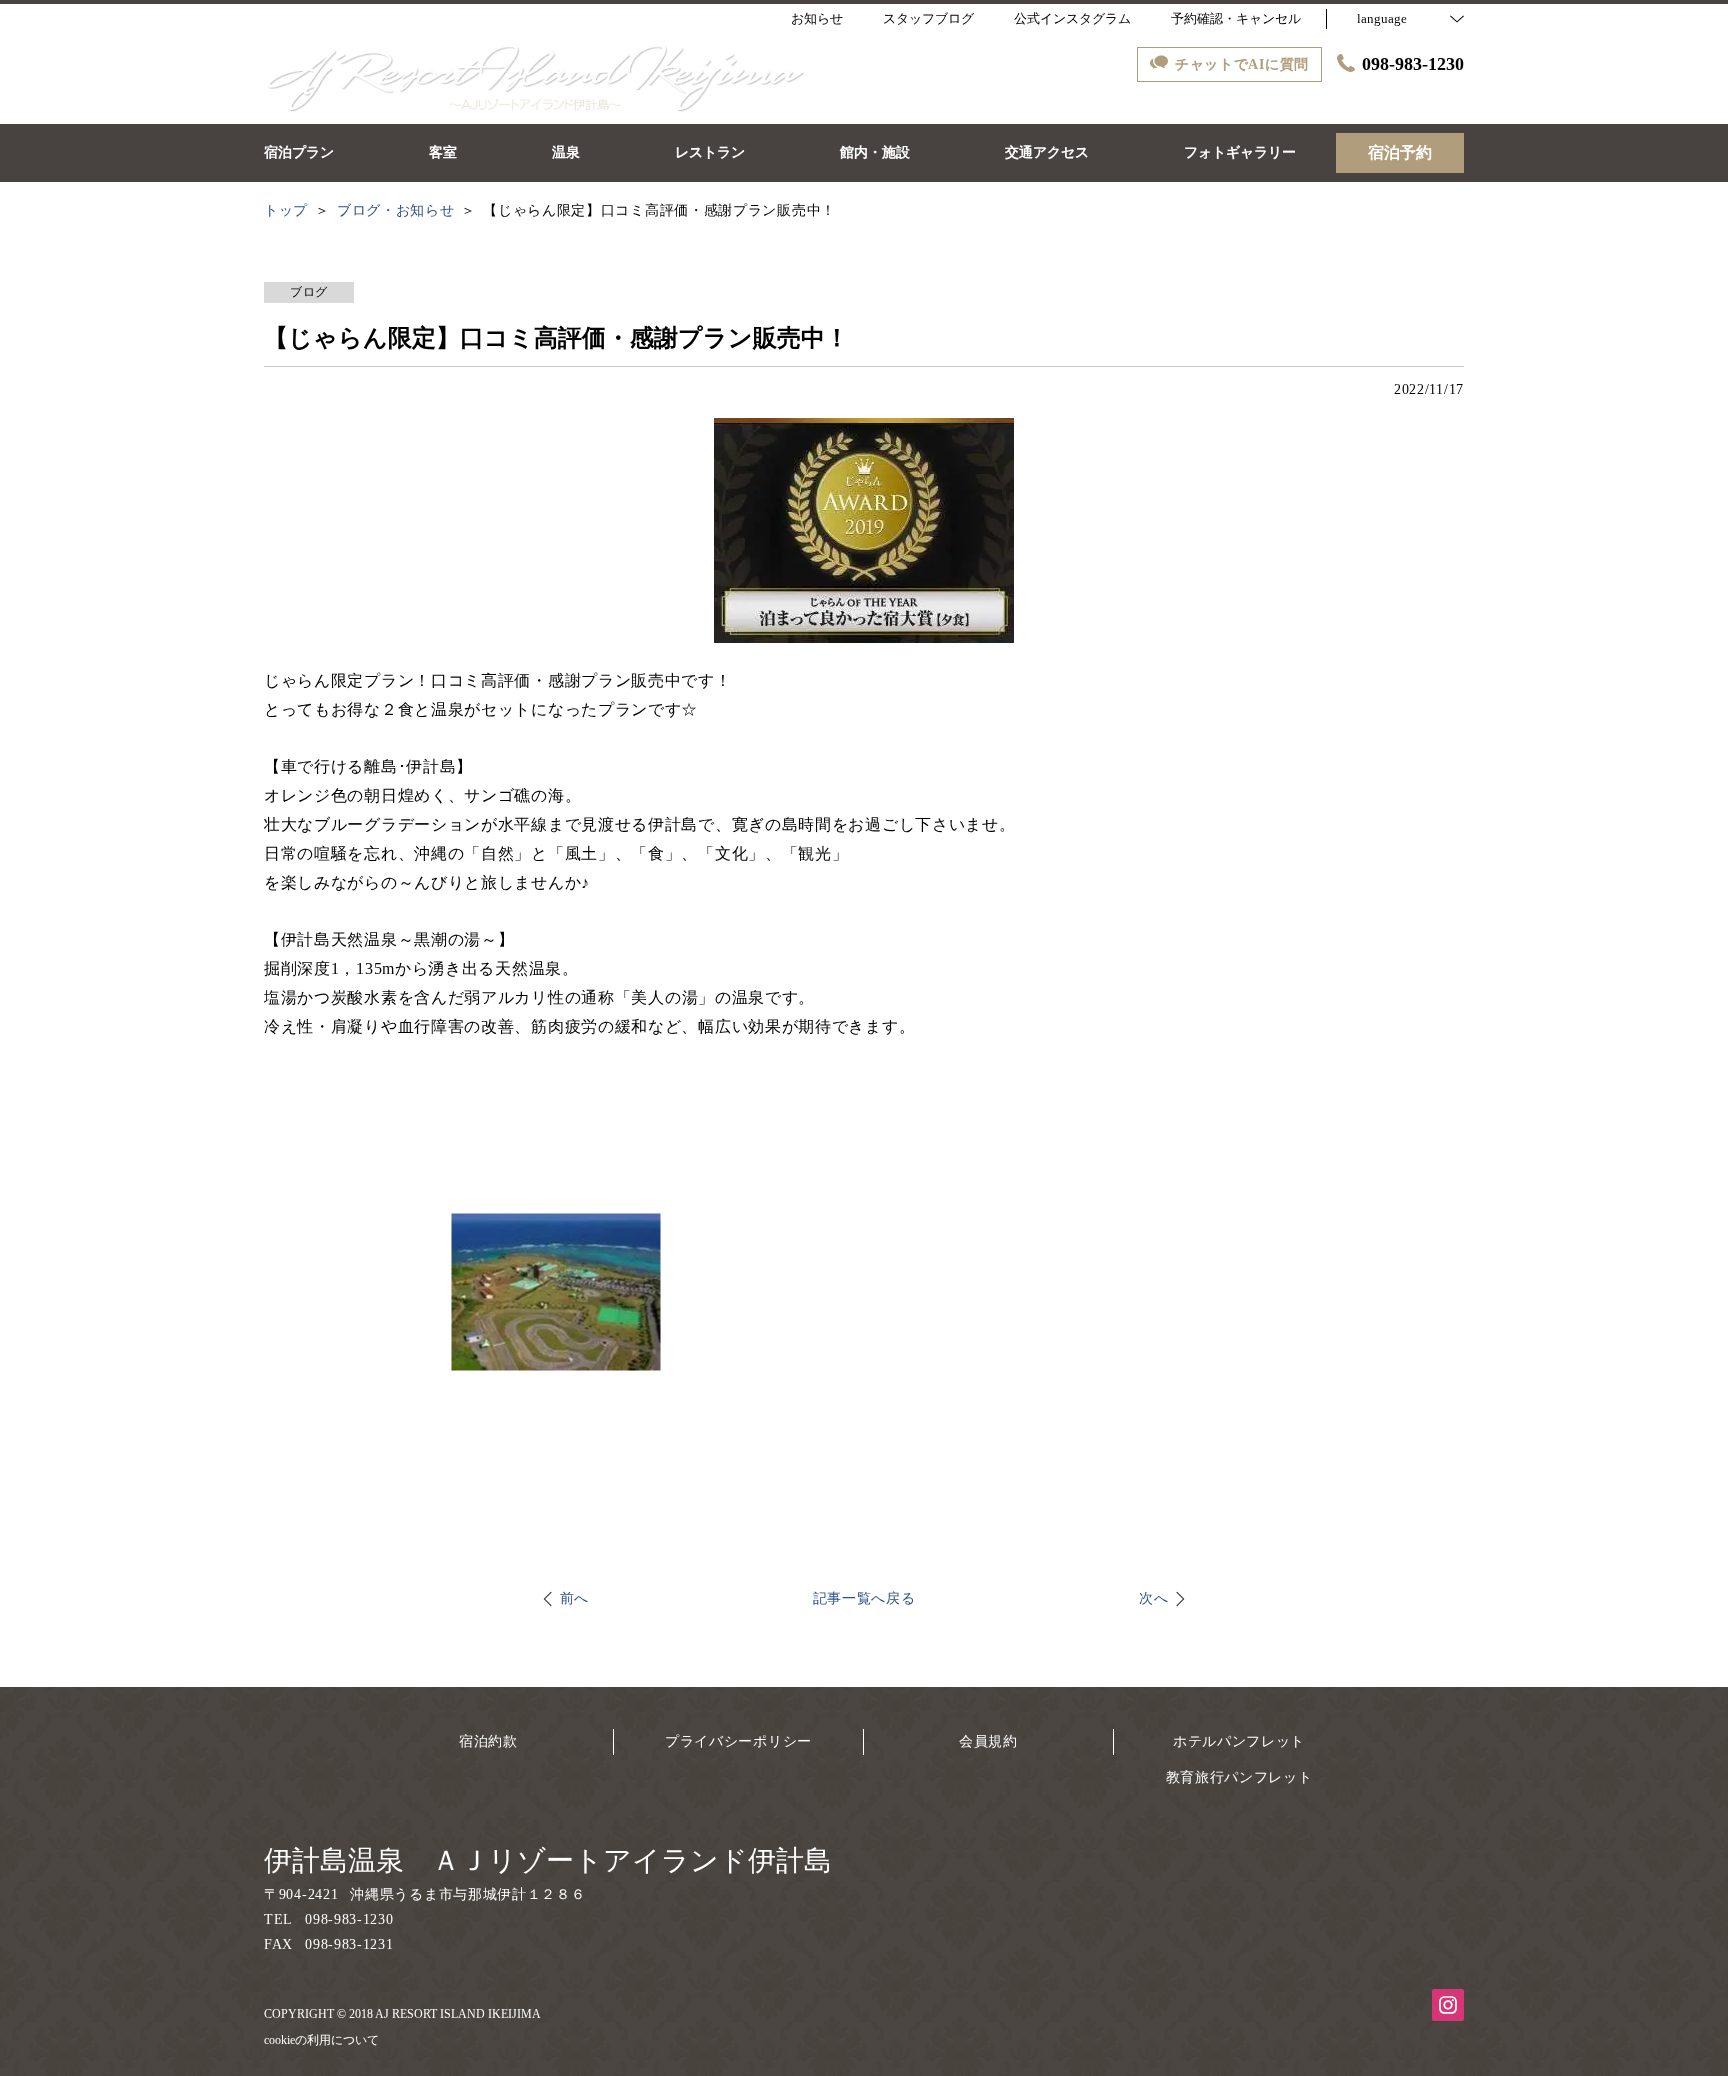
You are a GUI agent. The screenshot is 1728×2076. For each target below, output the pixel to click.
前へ (574, 1598)
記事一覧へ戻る (864, 1598)
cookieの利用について (321, 2040)
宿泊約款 (488, 1741)
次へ (1153, 1598)
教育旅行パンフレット (1239, 1777)
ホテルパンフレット (1239, 1741)
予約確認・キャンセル (1236, 18)
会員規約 (988, 1741)
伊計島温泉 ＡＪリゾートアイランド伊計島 (548, 1860)
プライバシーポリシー (738, 1741)
